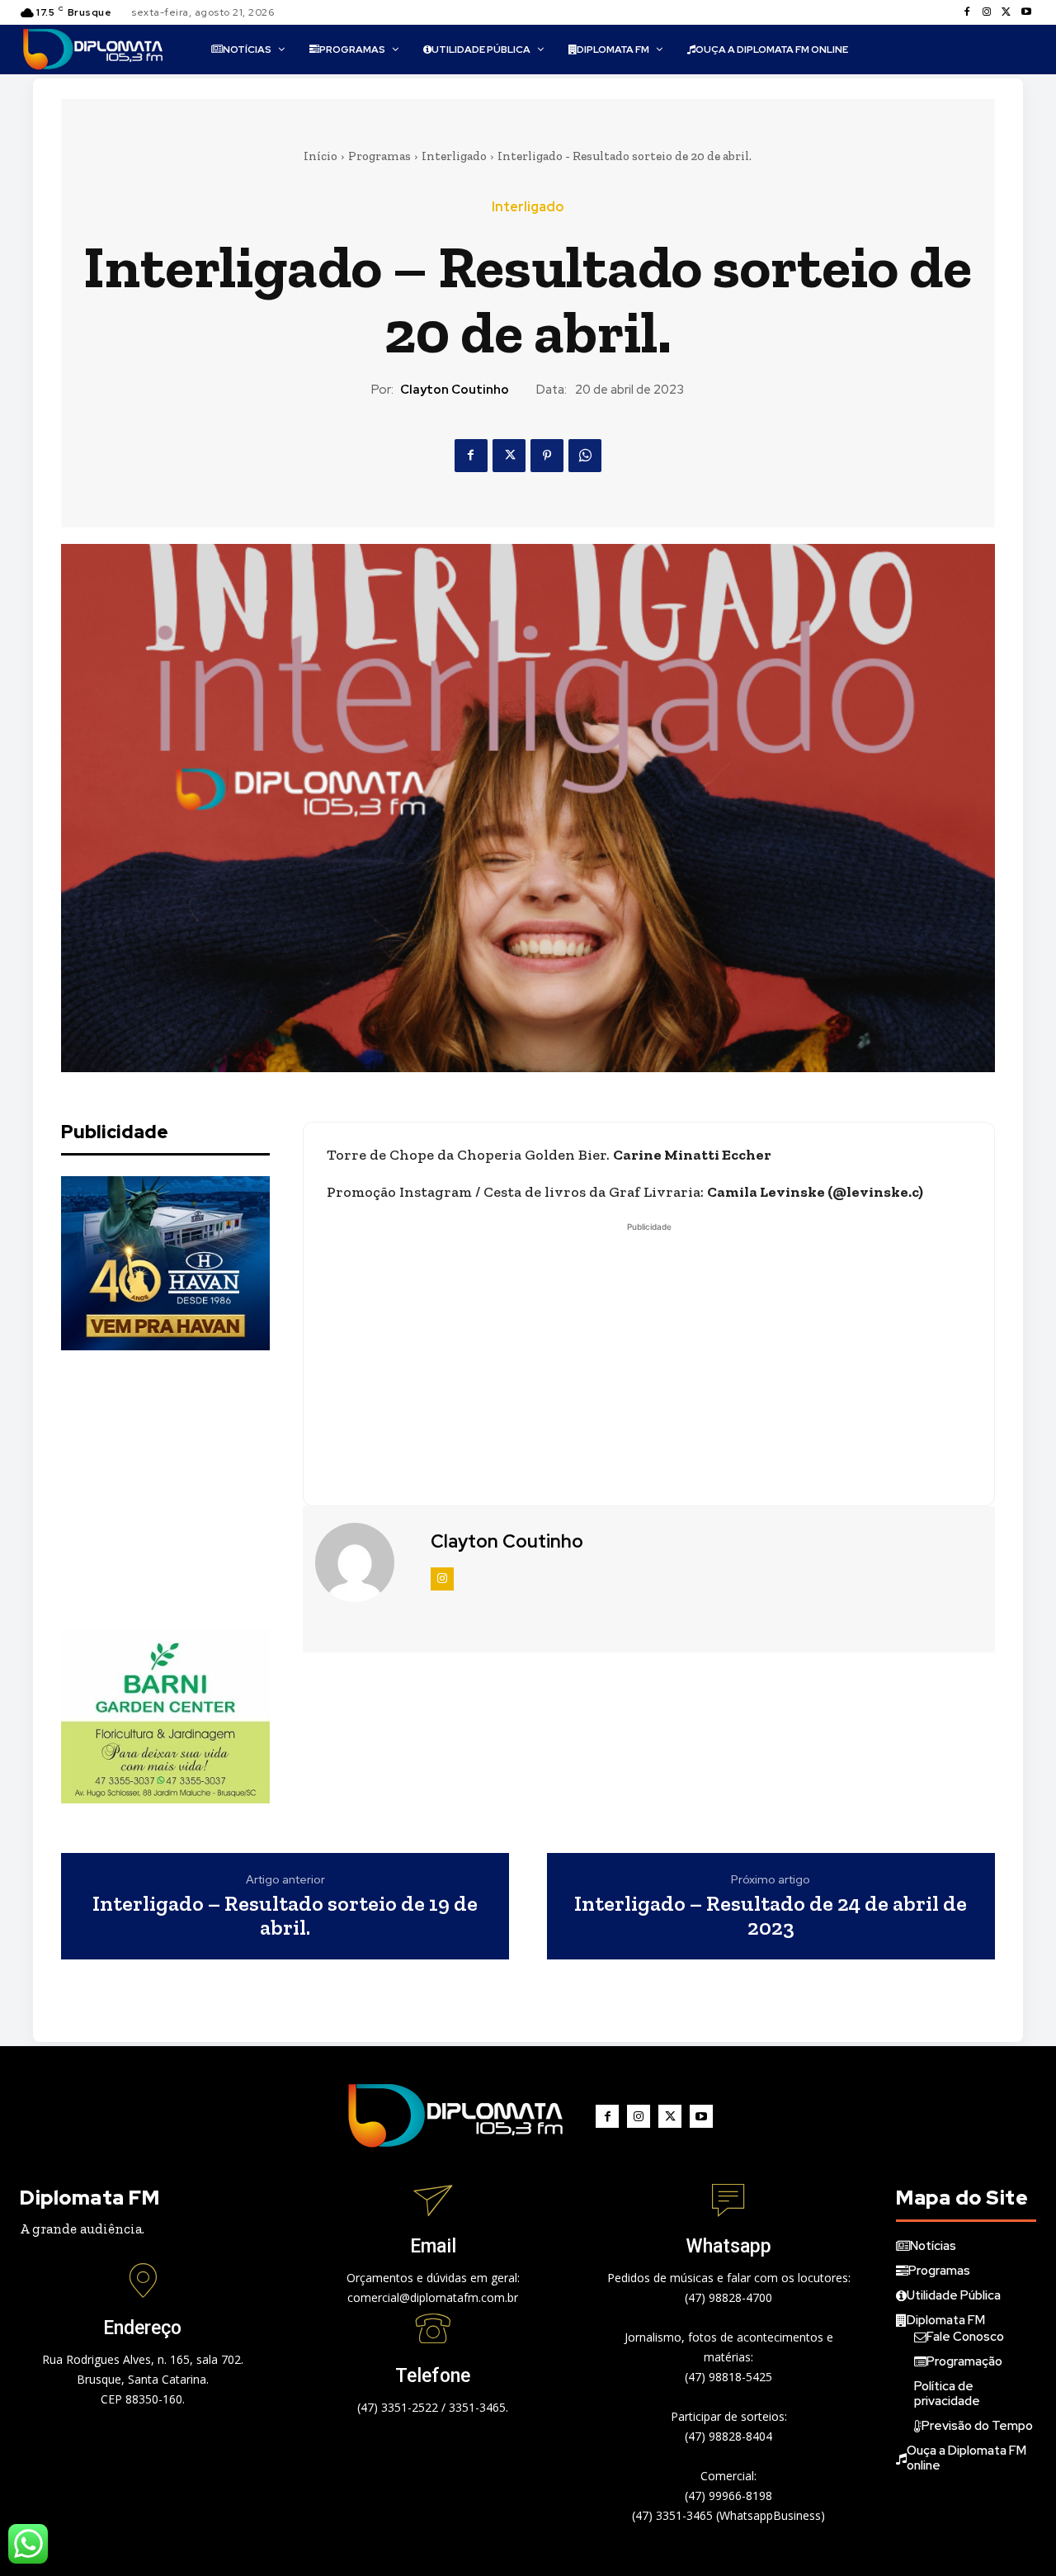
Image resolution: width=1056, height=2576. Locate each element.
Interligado (454, 156)
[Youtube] (1026, 12)
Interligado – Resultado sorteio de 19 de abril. (285, 1915)
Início (321, 156)
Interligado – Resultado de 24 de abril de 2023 (771, 1915)
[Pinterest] (547, 456)
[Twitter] (1006, 12)
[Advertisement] (185, 1490)
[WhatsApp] (585, 456)
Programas (379, 156)
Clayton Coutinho (455, 390)
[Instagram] (987, 12)
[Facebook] (967, 12)
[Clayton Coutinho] (365, 1562)
